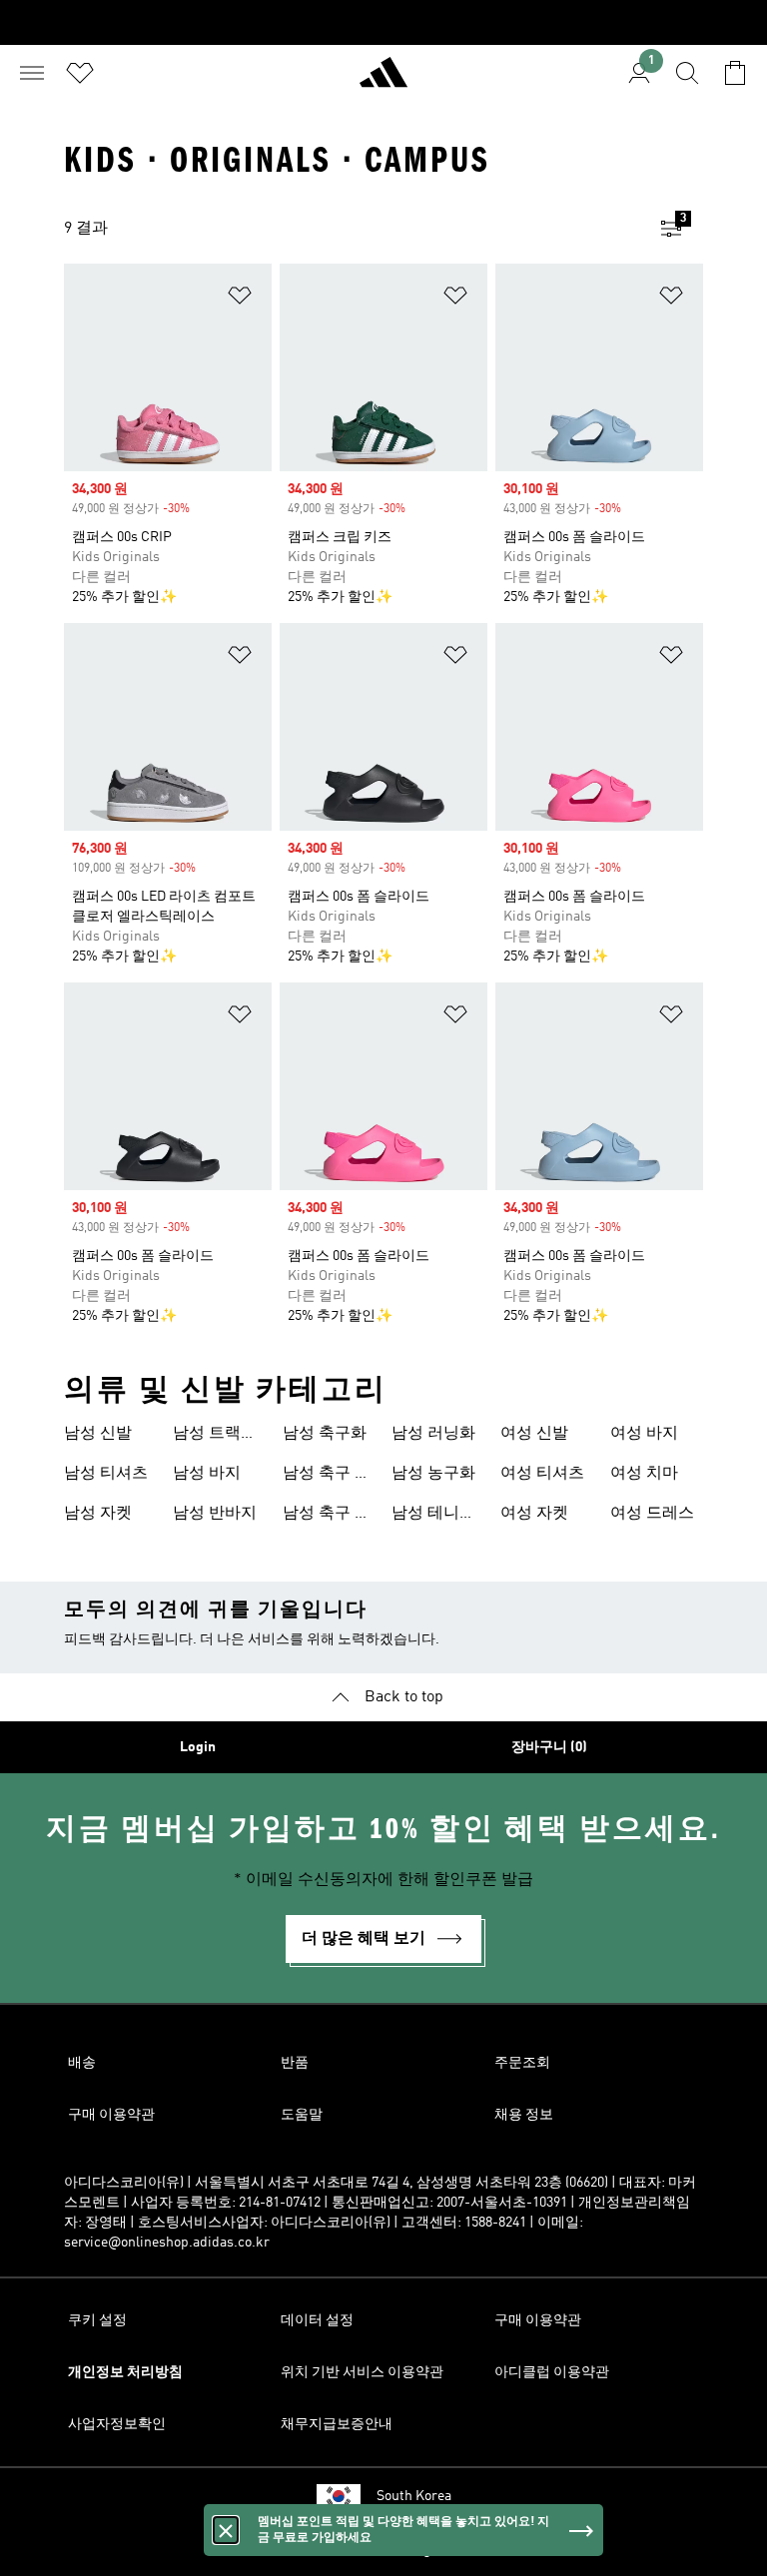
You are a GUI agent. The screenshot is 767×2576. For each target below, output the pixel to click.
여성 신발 (534, 1434)
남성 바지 (207, 1474)
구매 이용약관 (111, 2115)
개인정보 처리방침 (125, 2372)
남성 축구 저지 (327, 1516)
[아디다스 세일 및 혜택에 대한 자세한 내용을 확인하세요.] (383, 22)
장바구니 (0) (549, 1747)
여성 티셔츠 (542, 1474)
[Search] (687, 73)
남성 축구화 (325, 1434)
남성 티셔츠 (106, 1474)
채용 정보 (524, 2115)
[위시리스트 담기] (240, 299)
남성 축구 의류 (327, 1476)
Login (198, 1747)
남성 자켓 (98, 1514)
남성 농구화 (433, 1474)
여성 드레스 (652, 1514)
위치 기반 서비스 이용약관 (362, 2372)
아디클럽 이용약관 (552, 2372)
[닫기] (226, 2530)
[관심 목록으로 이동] (80, 73)
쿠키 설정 (97, 2320)
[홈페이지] (383, 81)
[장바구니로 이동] (735, 73)
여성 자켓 (534, 1514)
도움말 (302, 2115)
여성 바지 (644, 1434)
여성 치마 (644, 1474)
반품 (295, 2063)
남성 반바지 (215, 1514)
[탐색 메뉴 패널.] (32, 73)
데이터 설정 (317, 2320)
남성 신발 (98, 1434)
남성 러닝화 (433, 1434)
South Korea (414, 2496)
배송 (82, 2063)
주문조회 (522, 2063)
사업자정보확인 (117, 2424)
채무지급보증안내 (337, 2424)
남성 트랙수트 (215, 1436)
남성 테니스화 (433, 1516)
